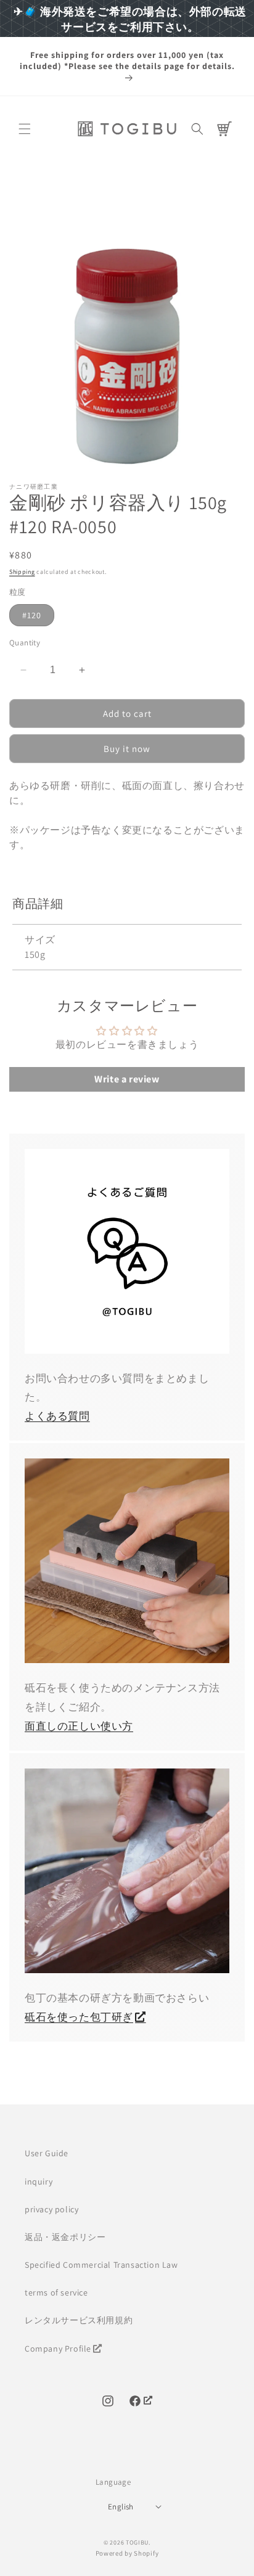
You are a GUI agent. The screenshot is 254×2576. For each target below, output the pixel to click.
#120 (32, 615)
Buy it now (127, 749)
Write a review (127, 1079)
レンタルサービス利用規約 (79, 2320)
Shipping (22, 572)
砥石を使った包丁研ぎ (79, 2017)
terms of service (56, 2292)
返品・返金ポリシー (65, 2237)
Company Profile (58, 2349)
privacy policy (51, 2209)
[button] (25, 129)
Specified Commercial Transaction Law (101, 2265)
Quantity (25, 643)
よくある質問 (57, 1416)
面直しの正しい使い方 (79, 1726)
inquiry (39, 2181)
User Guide (47, 2153)
